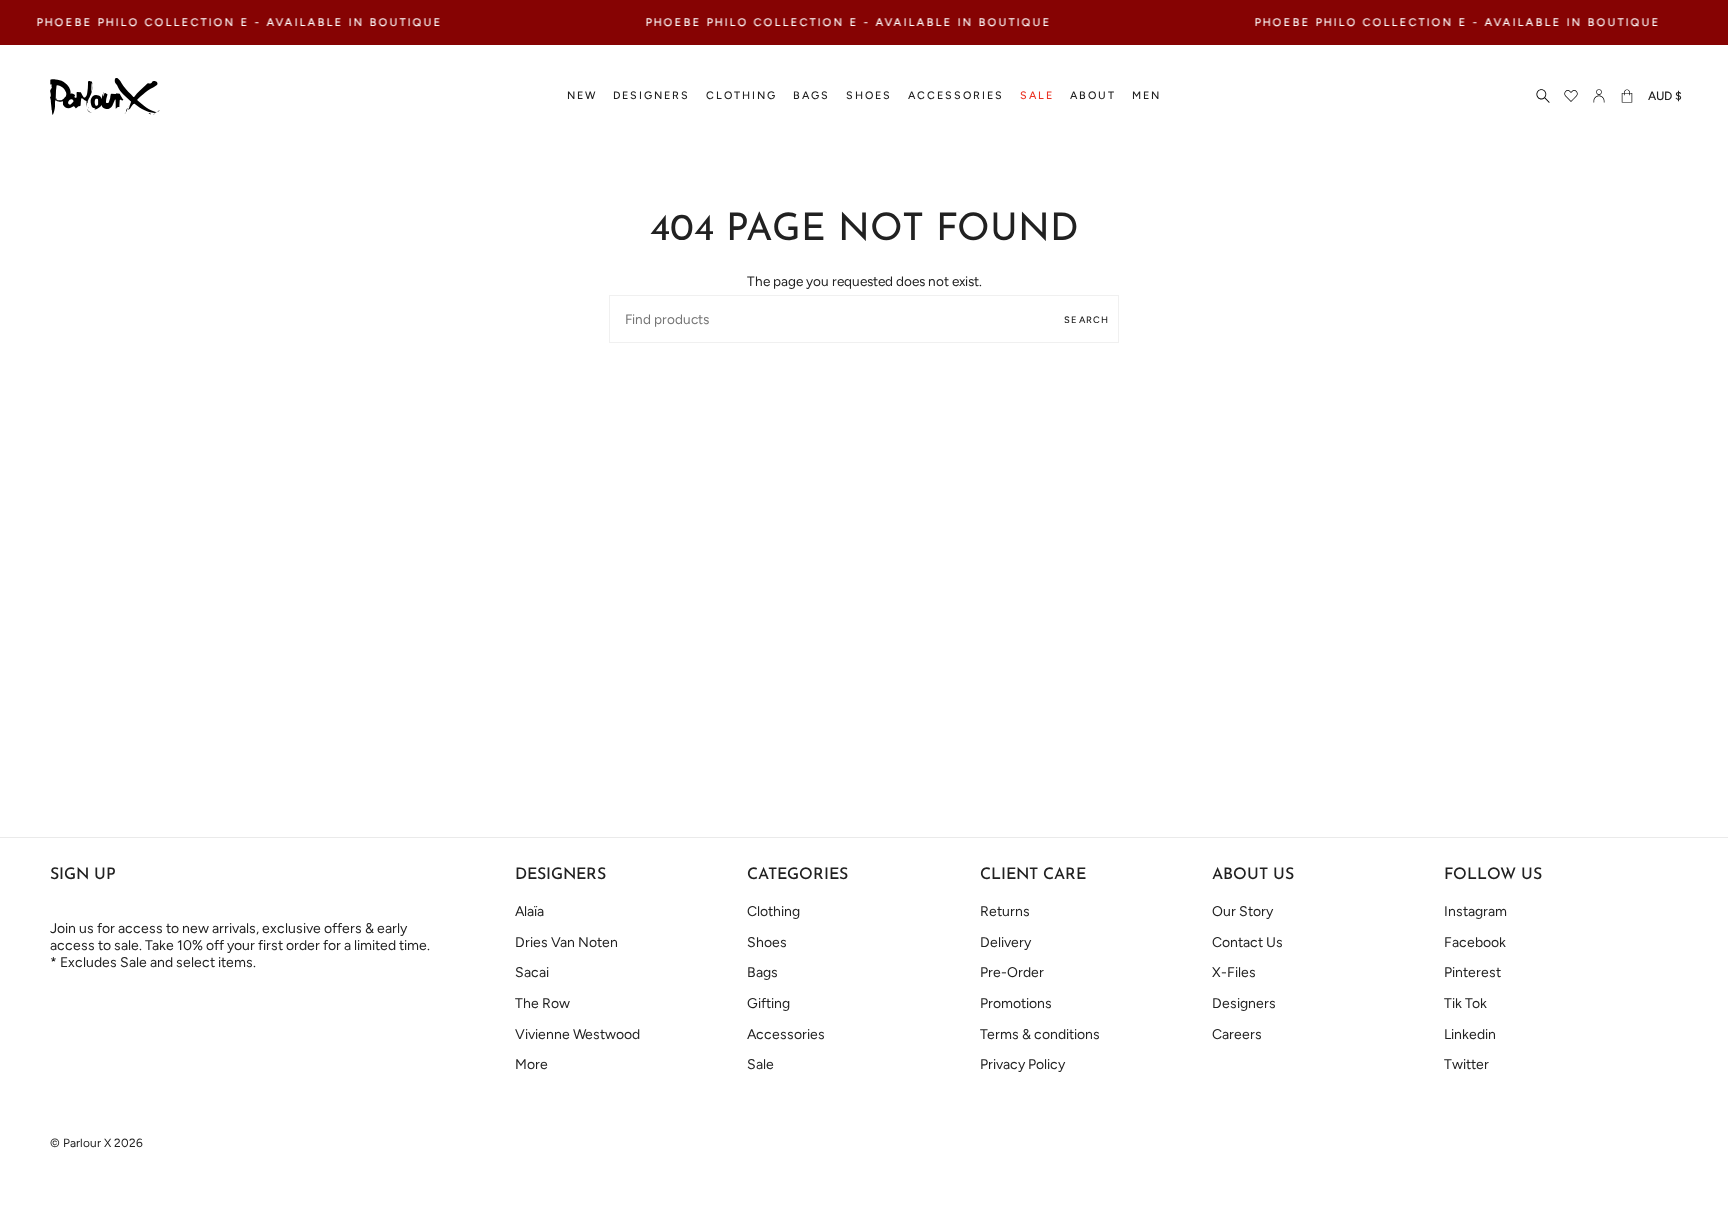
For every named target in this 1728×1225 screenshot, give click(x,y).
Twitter (1466, 1064)
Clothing (773, 911)
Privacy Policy (1022, 1064)
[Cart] (1627, 96)
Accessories (786, 1034)
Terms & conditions (1040, 1034)
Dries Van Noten (566, 942)
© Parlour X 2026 (96, 1143)
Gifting (768, 1003)
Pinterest (1472, 972)
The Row (542, 1003)
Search (1086, 319)
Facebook (1475, 942)
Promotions (1016, 1003)
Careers (1237, 1034)
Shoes (767, 942)
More (531, 1064)
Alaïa (529, 911)
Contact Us (1247, 942)
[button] (582, 96)
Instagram (1475, 911)
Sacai (532, 972)
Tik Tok (1465, 1003)
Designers (1244, 1003)
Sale (760, 1064)
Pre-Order (1012, 972)
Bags (762, 972)
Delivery (1005, 942)
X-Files (1234, 972)
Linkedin (1470, 1034)
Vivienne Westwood (577, 1034)
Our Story (1242, 911)
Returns (1005, 911)
